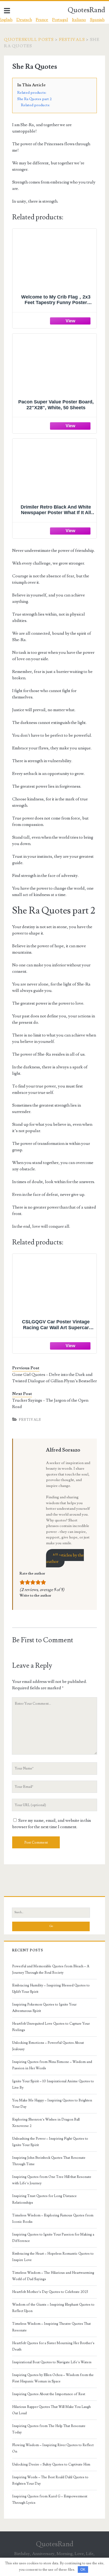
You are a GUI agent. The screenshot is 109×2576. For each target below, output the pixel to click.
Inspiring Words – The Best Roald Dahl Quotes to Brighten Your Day (50, 2480)
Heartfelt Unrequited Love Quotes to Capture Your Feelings (51, 2027)
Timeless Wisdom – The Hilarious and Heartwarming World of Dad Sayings (53, 2276)
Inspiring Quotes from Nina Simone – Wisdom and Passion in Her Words (52, 2065)
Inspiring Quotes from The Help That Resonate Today (49, 2429)
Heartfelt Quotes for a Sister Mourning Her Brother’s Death (53, 2346)
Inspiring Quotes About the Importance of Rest (49, 2394)
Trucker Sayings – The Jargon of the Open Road (50, 1404)
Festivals (72, 40)
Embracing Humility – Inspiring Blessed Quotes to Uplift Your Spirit (51, 1989)
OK (83, 2569)
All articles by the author (65, 1558)
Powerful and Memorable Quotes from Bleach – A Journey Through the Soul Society (51, 1969)
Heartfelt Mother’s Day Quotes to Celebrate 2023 (50, 2292)
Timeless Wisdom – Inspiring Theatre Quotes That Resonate (51, 2327)
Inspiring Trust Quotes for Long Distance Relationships (44, 2199)
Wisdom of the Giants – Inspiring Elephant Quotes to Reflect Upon (53, 2308)
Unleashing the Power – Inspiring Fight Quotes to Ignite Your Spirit (50, 2142)
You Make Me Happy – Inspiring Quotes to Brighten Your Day (52, 2104)
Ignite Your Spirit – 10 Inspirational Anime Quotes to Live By (53, 2084)
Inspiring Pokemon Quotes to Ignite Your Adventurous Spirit (44, 2008)
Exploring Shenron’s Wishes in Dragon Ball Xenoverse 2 (46, 2123)
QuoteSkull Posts (29, 40)
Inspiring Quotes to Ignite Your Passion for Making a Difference (53, 2238)
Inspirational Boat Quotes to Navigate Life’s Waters (52, 2362)
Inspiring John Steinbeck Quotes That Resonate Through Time (49, 2161)
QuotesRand (86, 10)
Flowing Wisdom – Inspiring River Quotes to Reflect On (53, 2448)
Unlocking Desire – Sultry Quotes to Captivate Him (51, 2464)
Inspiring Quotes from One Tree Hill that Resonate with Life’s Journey (52, 2180)
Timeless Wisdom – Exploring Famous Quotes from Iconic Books (53, 2219)
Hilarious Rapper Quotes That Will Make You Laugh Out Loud (51, 2410)
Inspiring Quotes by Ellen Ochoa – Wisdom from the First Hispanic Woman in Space (53, 2378)
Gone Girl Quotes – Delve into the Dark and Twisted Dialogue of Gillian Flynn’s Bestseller (54, 1378)
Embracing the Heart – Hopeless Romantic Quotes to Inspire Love (53, 2257)
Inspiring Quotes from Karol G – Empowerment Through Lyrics (50, 2500)
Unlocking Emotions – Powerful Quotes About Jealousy (48, 2046)
